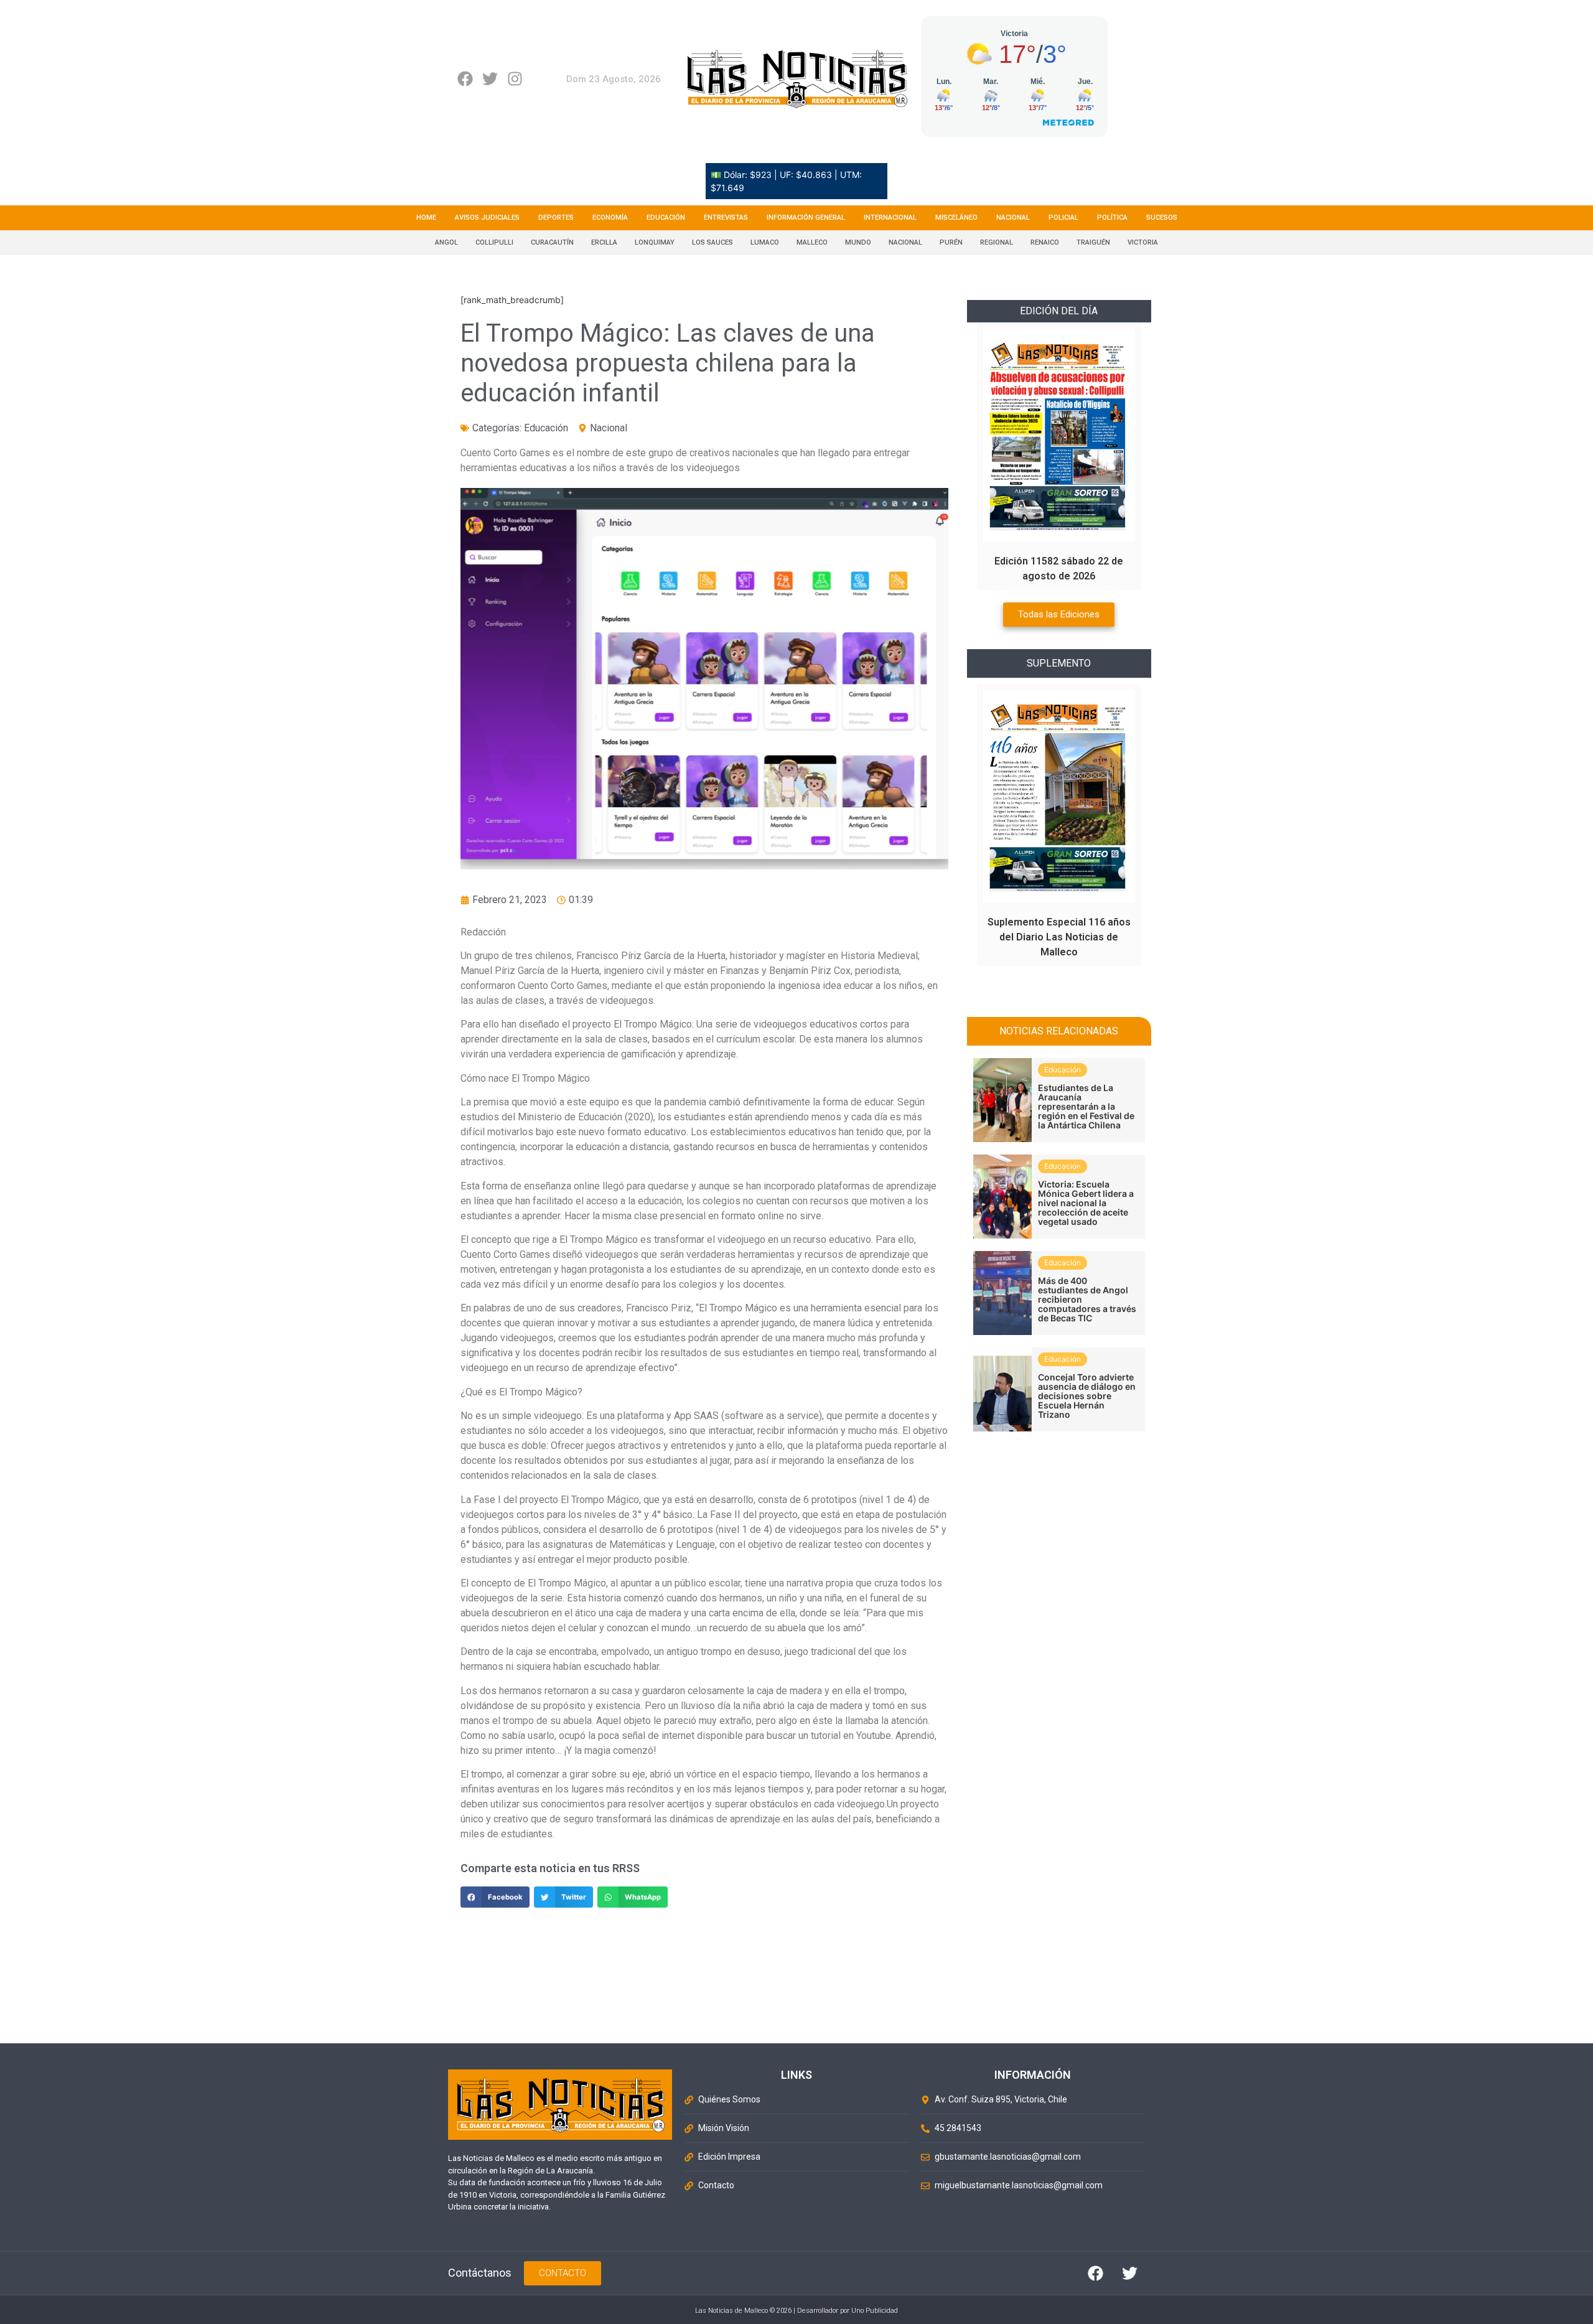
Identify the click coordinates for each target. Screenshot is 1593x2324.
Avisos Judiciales (487, 218)
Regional (997, 242)
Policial (1063, 218)
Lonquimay (655, 242)
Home (426, 218)
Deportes (556, 218)
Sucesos (1162, 218)
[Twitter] (490, 79)
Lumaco (765, 242)
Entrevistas (726, 218)
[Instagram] (515, 79)
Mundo (858, 242)
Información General (806, 218)
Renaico (1045, 242)
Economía (610, 218)
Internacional (890, 218)
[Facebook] (465, 79)
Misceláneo (956, 218)
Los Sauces (712, 242)
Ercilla (604, 242)
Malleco (812, 242)
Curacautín (552, 242)
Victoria (1143, 242)
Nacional (1013, 218)
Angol (446, 242)
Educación (666, 218)
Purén (951, 242)
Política (1112, 218)
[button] (495, 1897)
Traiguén (1093, 242)
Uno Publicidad (875, 2311)
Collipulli (494, 242)
